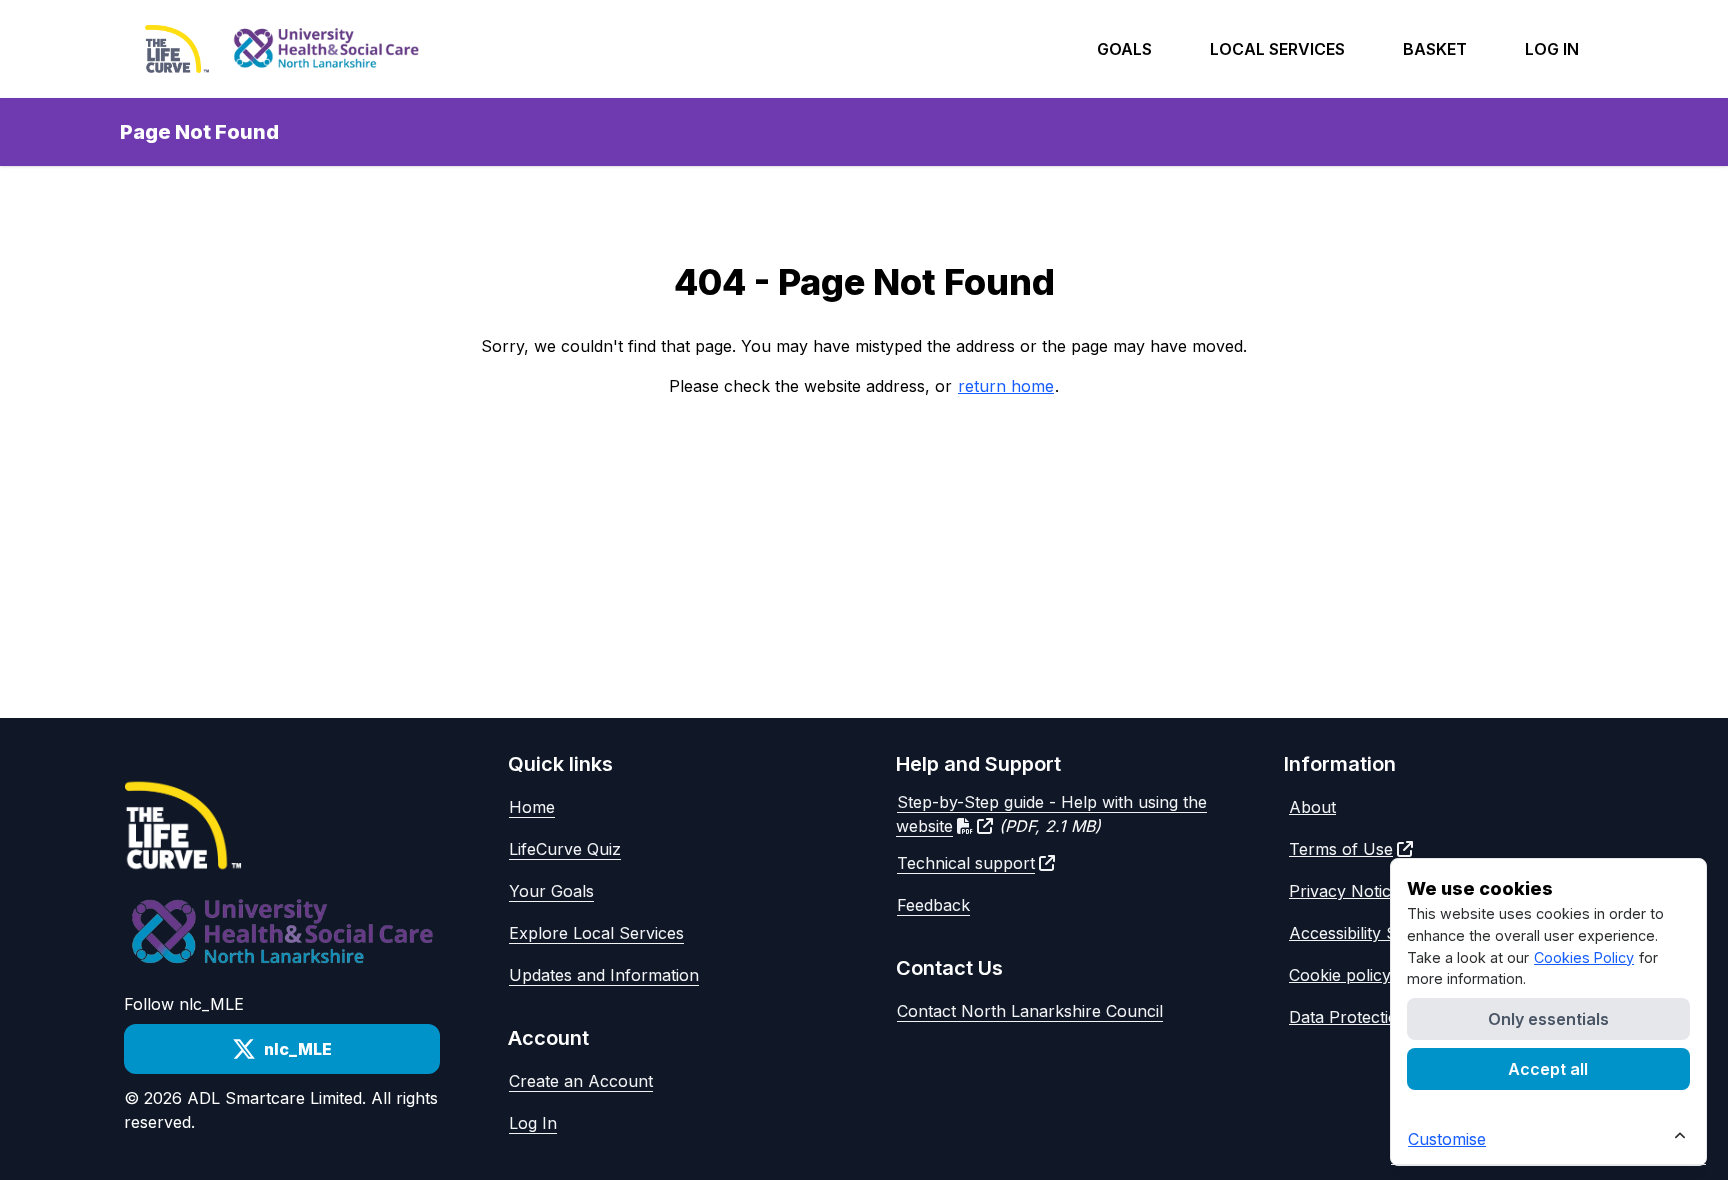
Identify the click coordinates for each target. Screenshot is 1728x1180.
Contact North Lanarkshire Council (1030, 1011)
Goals (1124, 49)
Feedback (933, 905)
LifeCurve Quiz (565, 849)
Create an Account (581, 1081)
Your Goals (551, 891)
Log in (1552, 49)
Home (532, 807)
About (1312, 807)
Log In (533, 1123)
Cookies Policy (1584, 957)
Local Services (1277, 49)
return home (1006, 386)
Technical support (966, 863)
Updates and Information (604, 975)
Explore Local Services (596, 933)
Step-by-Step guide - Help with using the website (1051, 814)
